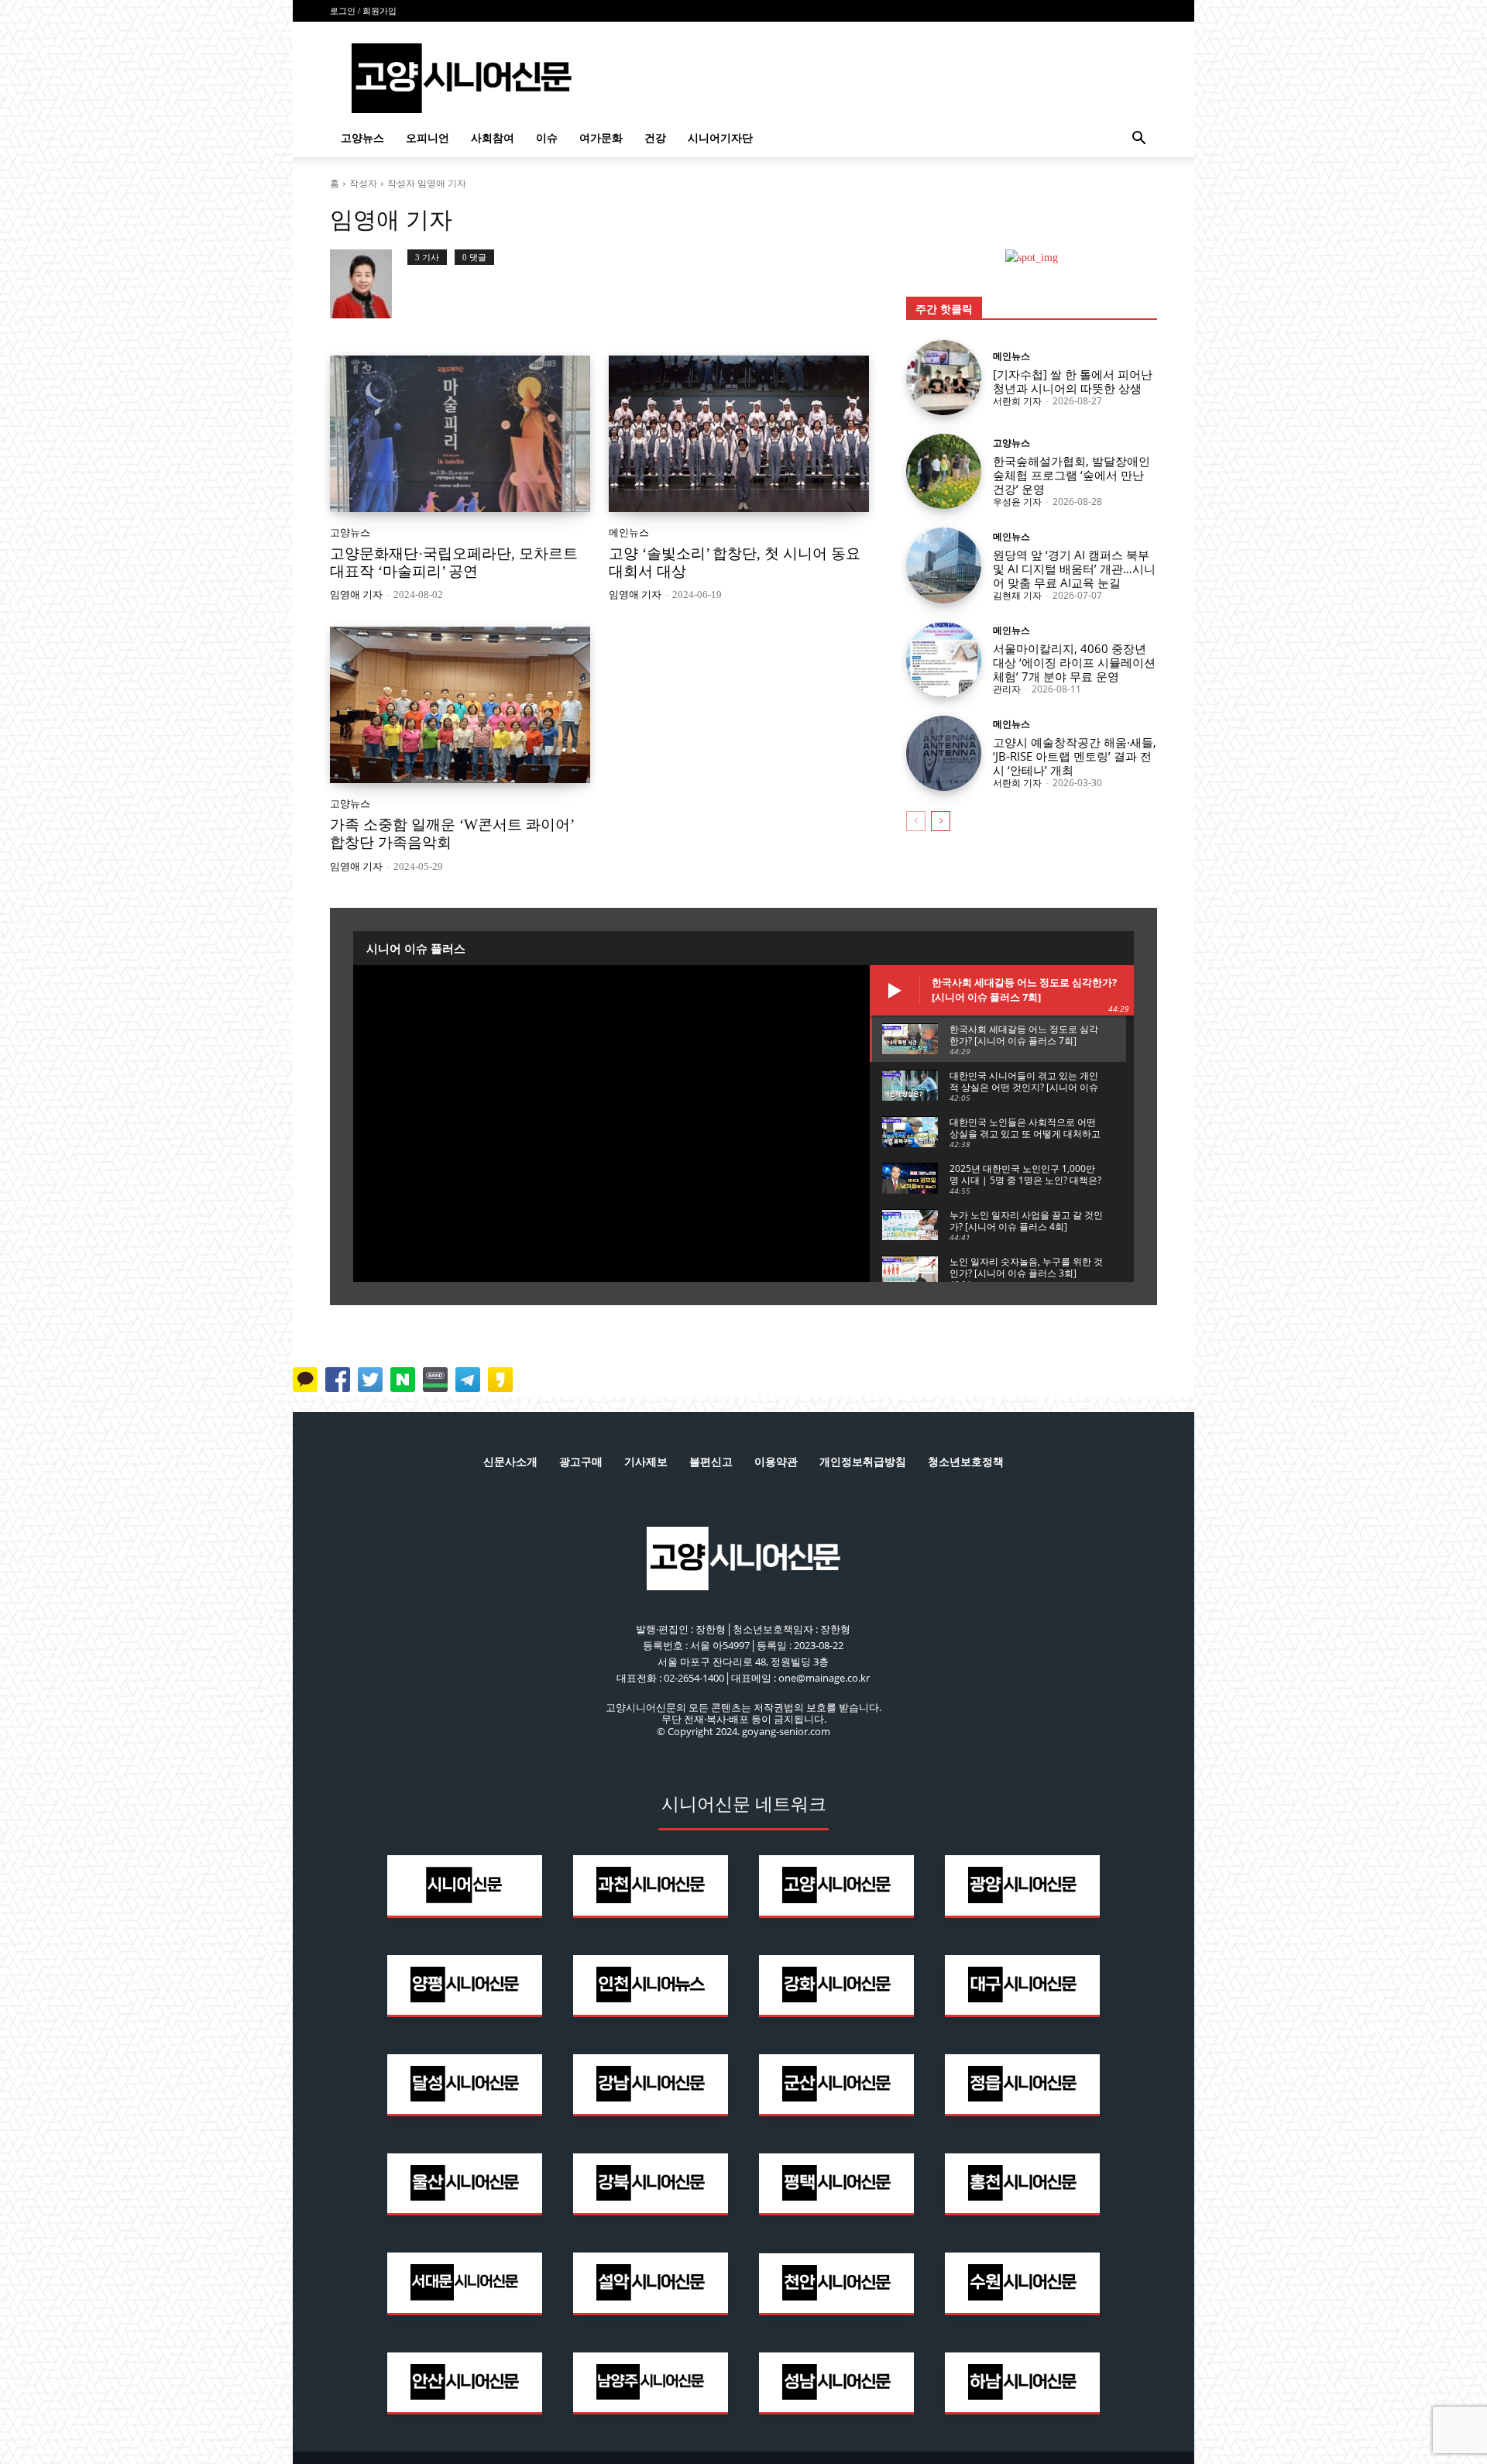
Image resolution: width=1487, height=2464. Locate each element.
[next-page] (941, 821)
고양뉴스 (362, 138)
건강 (655, 138)
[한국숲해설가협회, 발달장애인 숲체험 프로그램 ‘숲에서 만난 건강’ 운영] (944, 471)
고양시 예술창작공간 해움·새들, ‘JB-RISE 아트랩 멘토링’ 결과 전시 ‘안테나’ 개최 (1075, 756)
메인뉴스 (629, 533)
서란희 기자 (1017, 401)
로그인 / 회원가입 (363, 11)
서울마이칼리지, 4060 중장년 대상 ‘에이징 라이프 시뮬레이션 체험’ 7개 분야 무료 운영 (1074, 662)
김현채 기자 (1017, 595)
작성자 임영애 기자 (427, 183)
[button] (1138, 140)
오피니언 (428, 138)
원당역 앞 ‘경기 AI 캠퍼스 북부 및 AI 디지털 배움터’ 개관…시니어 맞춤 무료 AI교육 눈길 (1074, 569)
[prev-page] (916, 821)
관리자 (1007, 689)
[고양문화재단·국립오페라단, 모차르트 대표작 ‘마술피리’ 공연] (460, 434)
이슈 (547, 138)
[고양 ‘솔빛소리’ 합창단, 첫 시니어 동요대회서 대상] (739, 434)
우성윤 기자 (1017, 502)
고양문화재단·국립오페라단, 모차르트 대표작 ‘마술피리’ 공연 (454, 562)
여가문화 (601, 138)
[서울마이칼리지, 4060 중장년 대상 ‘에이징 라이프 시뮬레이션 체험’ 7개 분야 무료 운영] (944, 660)
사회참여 (493, 138)
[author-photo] (369, 284)
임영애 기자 (356, 595)
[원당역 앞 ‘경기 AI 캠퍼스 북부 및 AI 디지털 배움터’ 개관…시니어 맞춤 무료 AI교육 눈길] (944, 565)
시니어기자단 (720, 138)
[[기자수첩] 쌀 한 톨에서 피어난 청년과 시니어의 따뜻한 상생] (944, 378)
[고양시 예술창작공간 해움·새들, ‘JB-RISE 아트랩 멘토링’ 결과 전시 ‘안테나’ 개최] (944, 753)
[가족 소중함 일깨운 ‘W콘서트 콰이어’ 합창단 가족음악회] (460, 705)
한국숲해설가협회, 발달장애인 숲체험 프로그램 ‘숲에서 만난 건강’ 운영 (1071, 475)
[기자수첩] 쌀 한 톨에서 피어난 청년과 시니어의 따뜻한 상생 (1073, 381)
